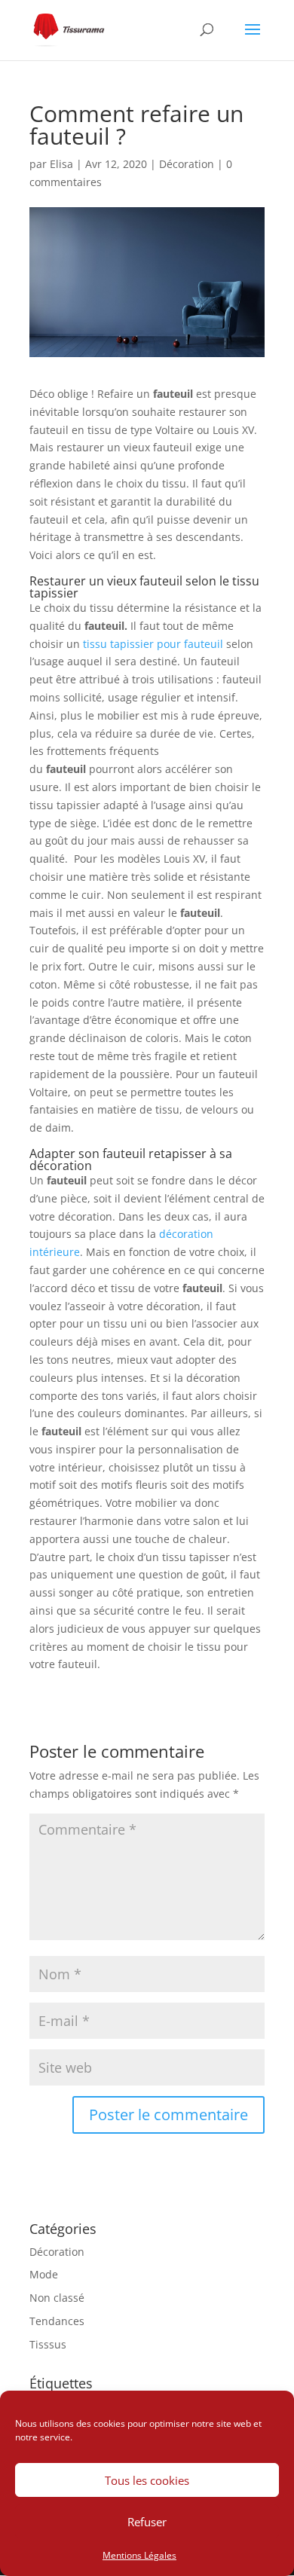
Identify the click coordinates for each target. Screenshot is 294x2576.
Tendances (57, 2321)
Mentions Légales (139, 2555)
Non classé (57, 2298)
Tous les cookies (147, 2480)
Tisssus (48, 2344)
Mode (44, 2274)
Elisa (61, 164)
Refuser (147, 2522)
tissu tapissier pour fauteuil (153, 644)
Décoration (187, 164)
